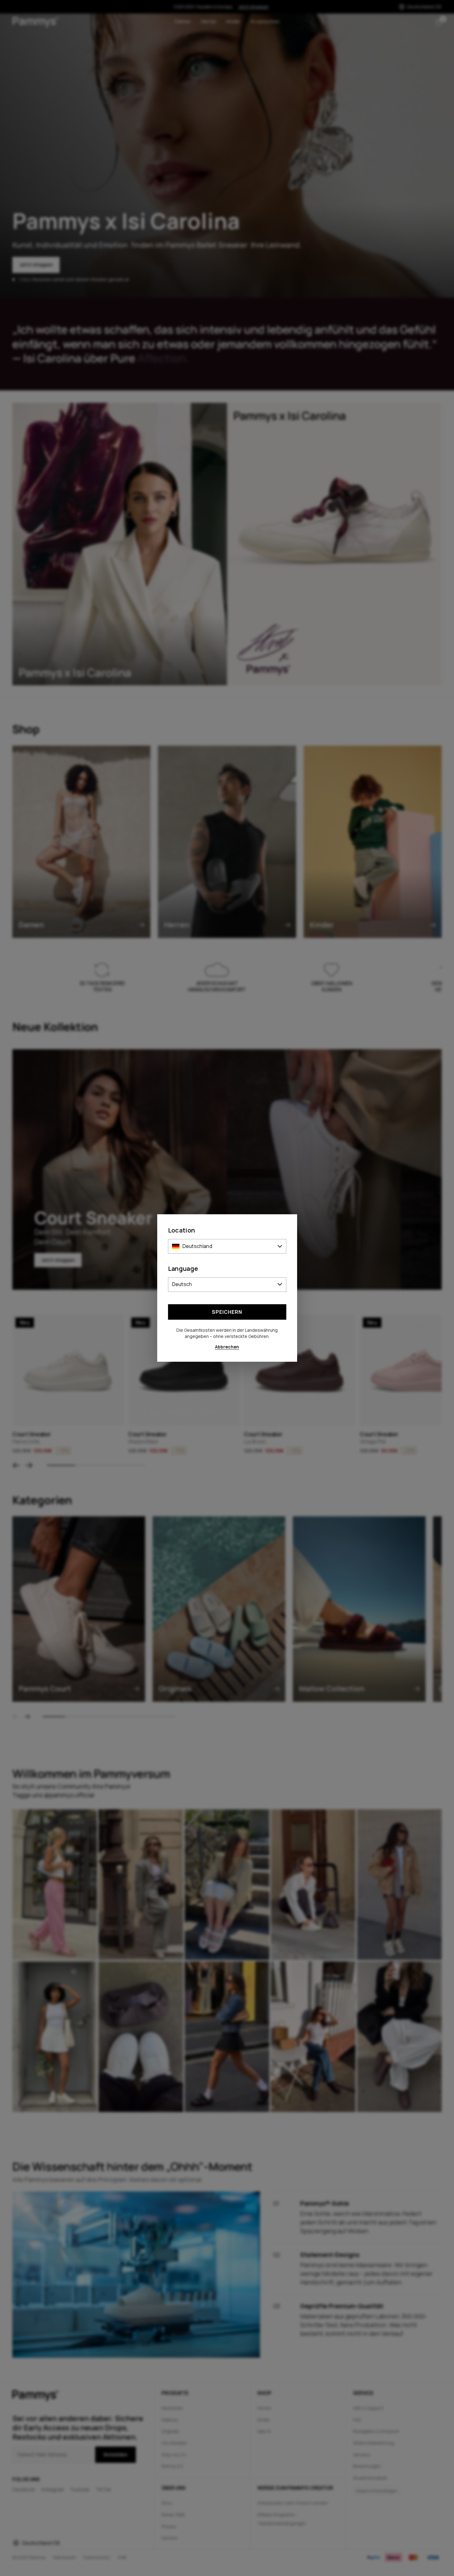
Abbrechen (227, 1347)
